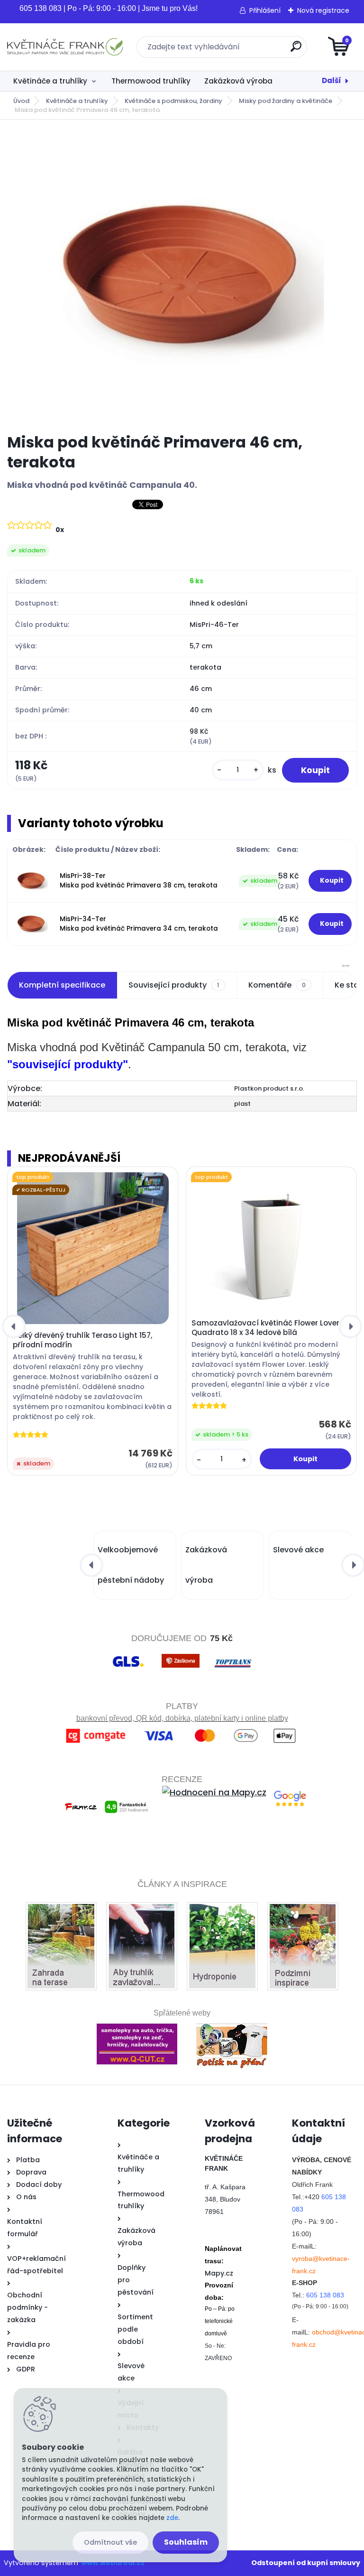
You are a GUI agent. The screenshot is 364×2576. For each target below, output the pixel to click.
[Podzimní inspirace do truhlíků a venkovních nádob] (303, 1910)
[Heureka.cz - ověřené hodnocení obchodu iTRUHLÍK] (182, 1834)
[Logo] (65, 47)
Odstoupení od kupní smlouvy (306, 2563)
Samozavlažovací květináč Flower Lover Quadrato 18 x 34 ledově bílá (265, 1328)
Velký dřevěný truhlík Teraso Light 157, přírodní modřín (82, 1340)
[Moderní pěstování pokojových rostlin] (222, 1910)
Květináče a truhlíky (50, 81)
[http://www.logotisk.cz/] (232, 2024)
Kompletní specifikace (62, 985)
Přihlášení (265, 10)
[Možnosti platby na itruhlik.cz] (182, 1731)
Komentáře (277, 985)
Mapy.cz (219, 2273)
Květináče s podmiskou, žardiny (173, 101)
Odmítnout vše (110, 2542)
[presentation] (14, 1326)
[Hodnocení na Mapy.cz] (214, 1792)
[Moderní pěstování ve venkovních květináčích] (61, 1910)
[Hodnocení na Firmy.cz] (106, 1792)
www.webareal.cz (113, 2563)
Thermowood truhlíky (151, 81)
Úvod (21, 101)
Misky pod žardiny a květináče (286, 101)
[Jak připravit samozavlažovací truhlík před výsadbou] (142, 1910)
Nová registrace (323, 10)
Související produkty (174, 985)
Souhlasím (186, 2542)
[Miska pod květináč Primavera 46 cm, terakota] (182, 277)
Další (332, 80)
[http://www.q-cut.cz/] (137, 2024)
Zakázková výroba (238, 81)
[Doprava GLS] (128, 1655)
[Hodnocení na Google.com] (290, 1792)
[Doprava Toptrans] (233, 1655)
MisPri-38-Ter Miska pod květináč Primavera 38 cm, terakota (139, 881)
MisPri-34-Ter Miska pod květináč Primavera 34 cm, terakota (139, 924)
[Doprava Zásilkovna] (181, 1655)
